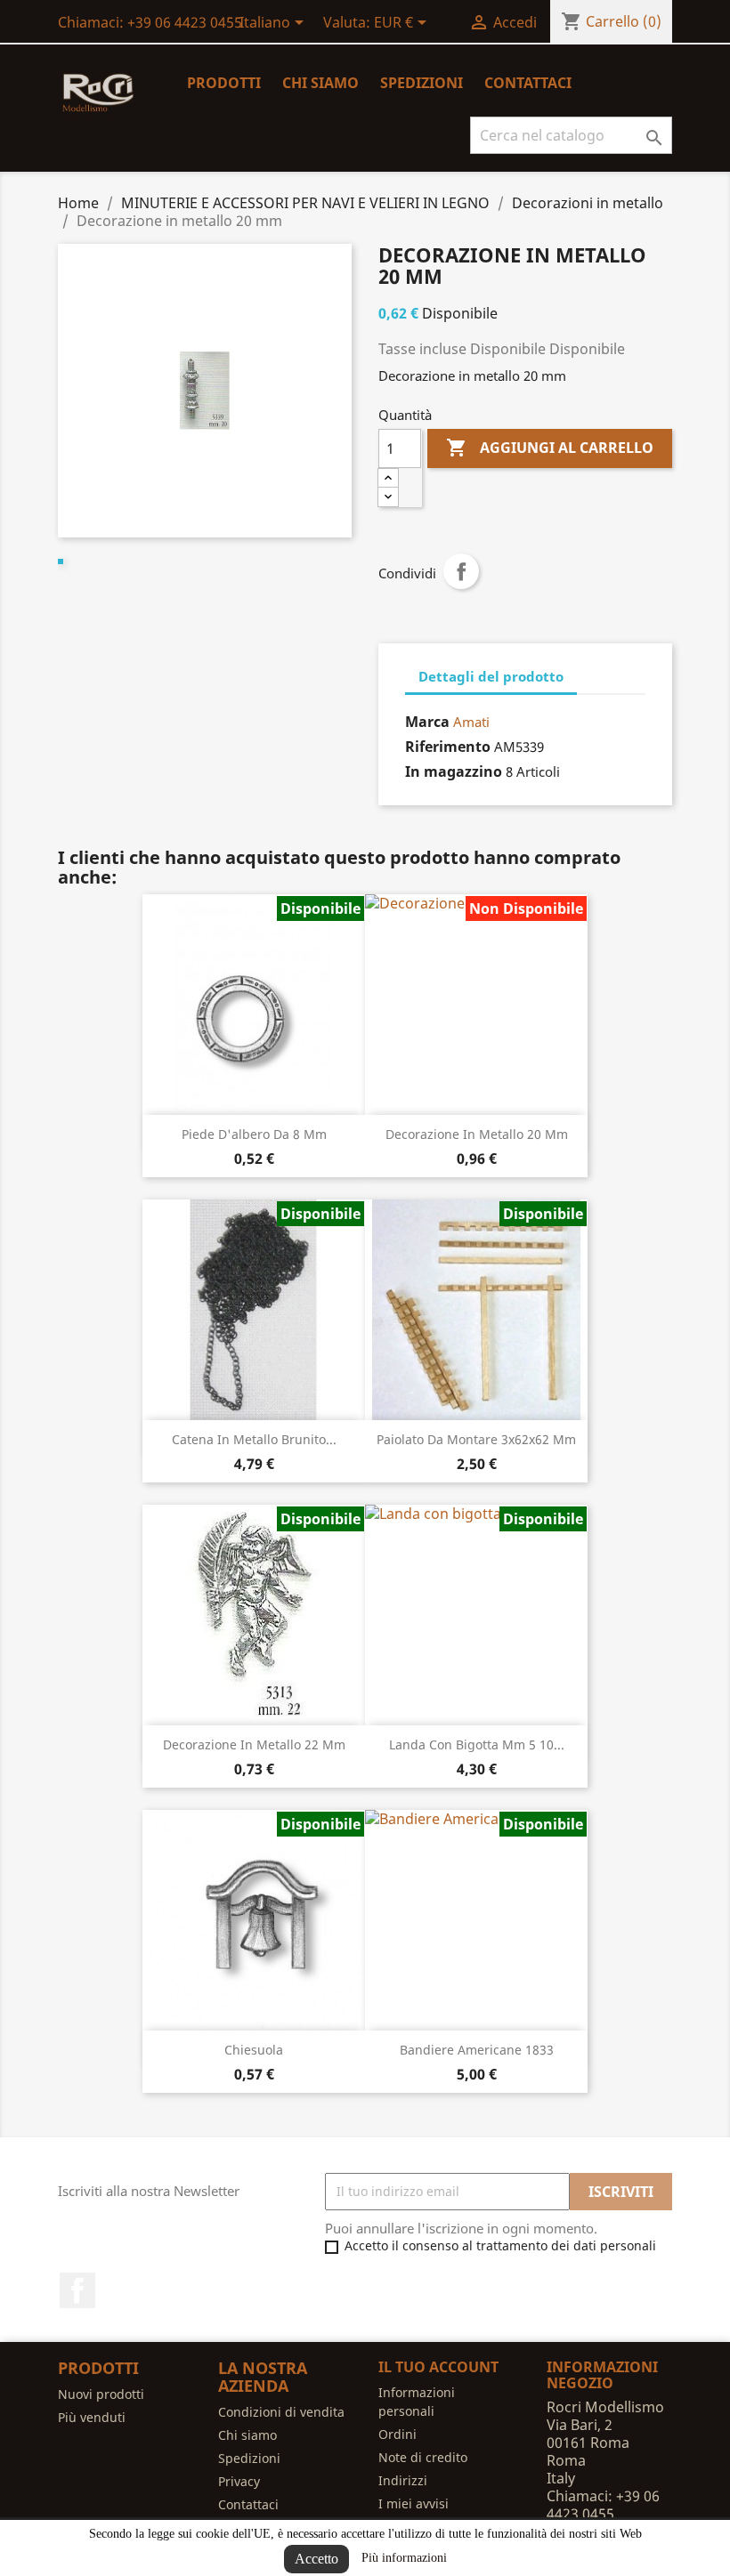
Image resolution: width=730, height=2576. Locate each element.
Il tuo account (438, 2367)
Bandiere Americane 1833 (477, 2050)
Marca (427, 722)
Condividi (461, 571)
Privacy (239, 2481)
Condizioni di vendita (281, 2412)
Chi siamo (320, 83)
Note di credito (423, 2457)
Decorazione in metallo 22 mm (254, 1744)
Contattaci (528, 83)
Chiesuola (254, 2050)
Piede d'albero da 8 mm (254, 1134)
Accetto (316, 2559)
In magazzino (454, 771)
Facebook (77, 2290)
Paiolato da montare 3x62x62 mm (476, 1439)
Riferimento (448, 747)
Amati (471, 722)
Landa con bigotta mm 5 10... (477, 1744)
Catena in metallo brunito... (254, 1439)
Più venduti (92, 2417)
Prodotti (224, 83)
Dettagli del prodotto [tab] (491, 676)
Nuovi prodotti (101, 2394)
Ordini (397, 2434)
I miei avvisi (414, 2503)
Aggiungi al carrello (550, 448)
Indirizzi (403, 2480)
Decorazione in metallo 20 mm (477, 1134)
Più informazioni (404, 2558)
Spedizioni (422, 83)
